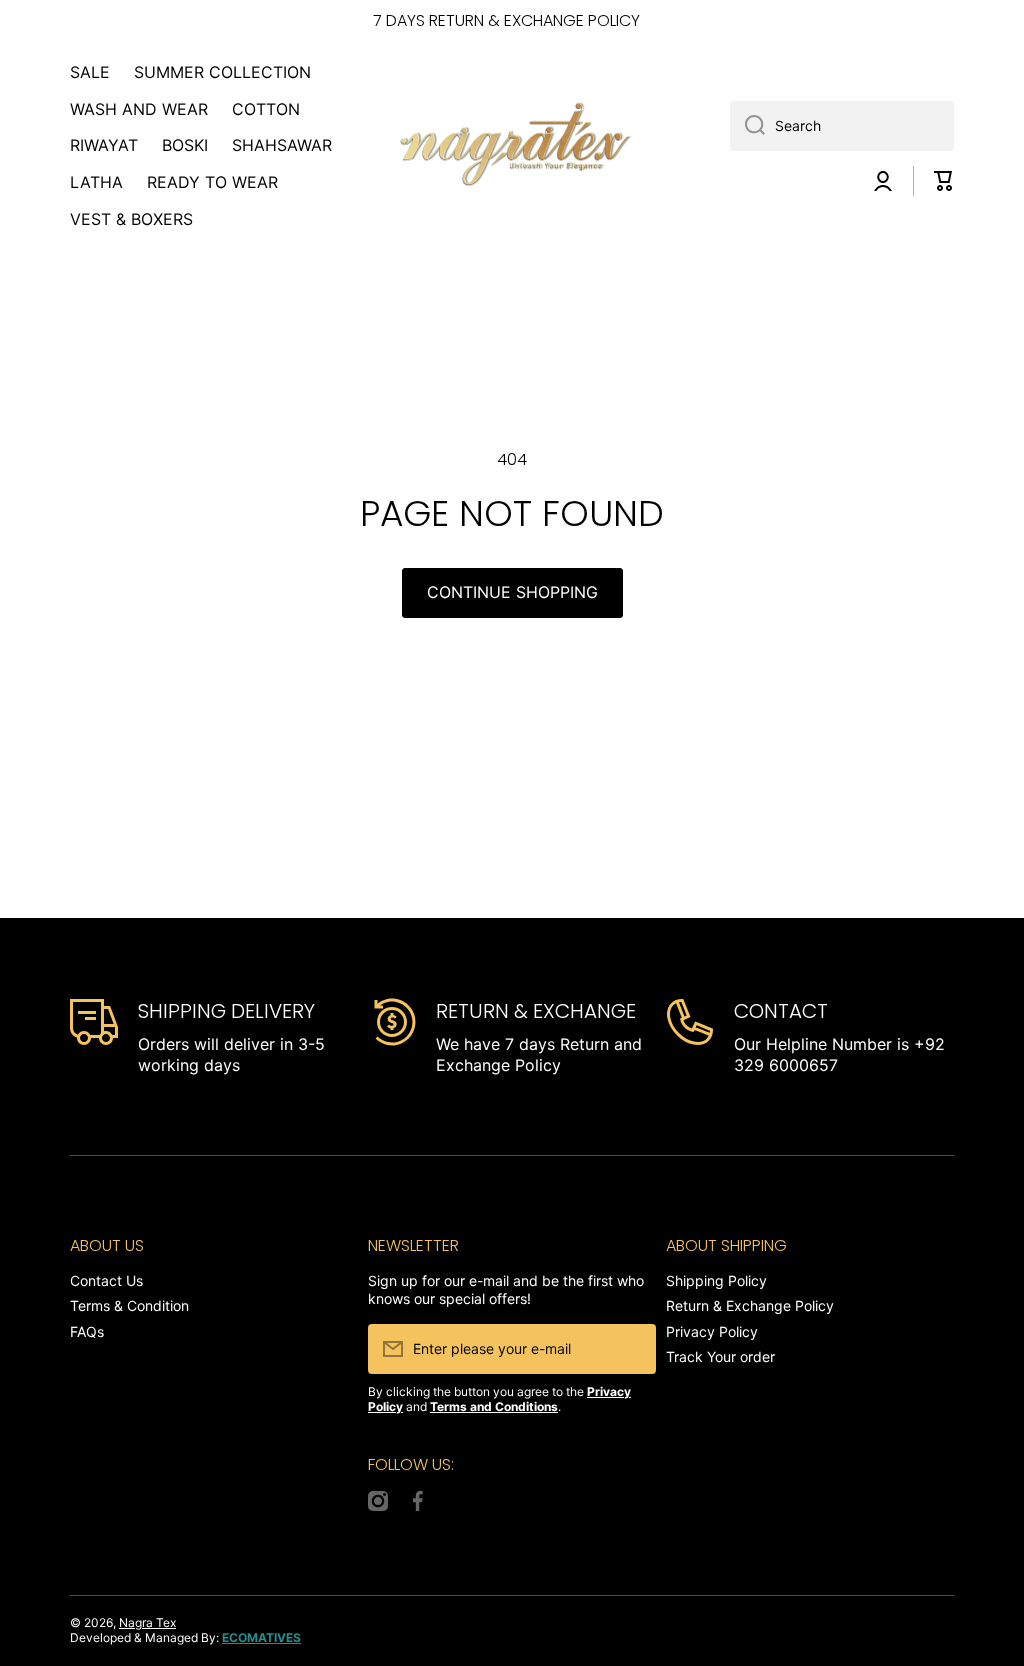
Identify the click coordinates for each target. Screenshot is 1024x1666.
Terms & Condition (129, 1305)
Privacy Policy (712, 1331)
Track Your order (720, 1356)
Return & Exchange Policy (750, 1305)
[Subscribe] (631, 1349)
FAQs (87, 1331)
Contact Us (106, 1280)
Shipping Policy (716, 1280)
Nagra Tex (147, 1622)
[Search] (747, 126)
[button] (944, 181)
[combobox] (842, 126)
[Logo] (512, 146)
